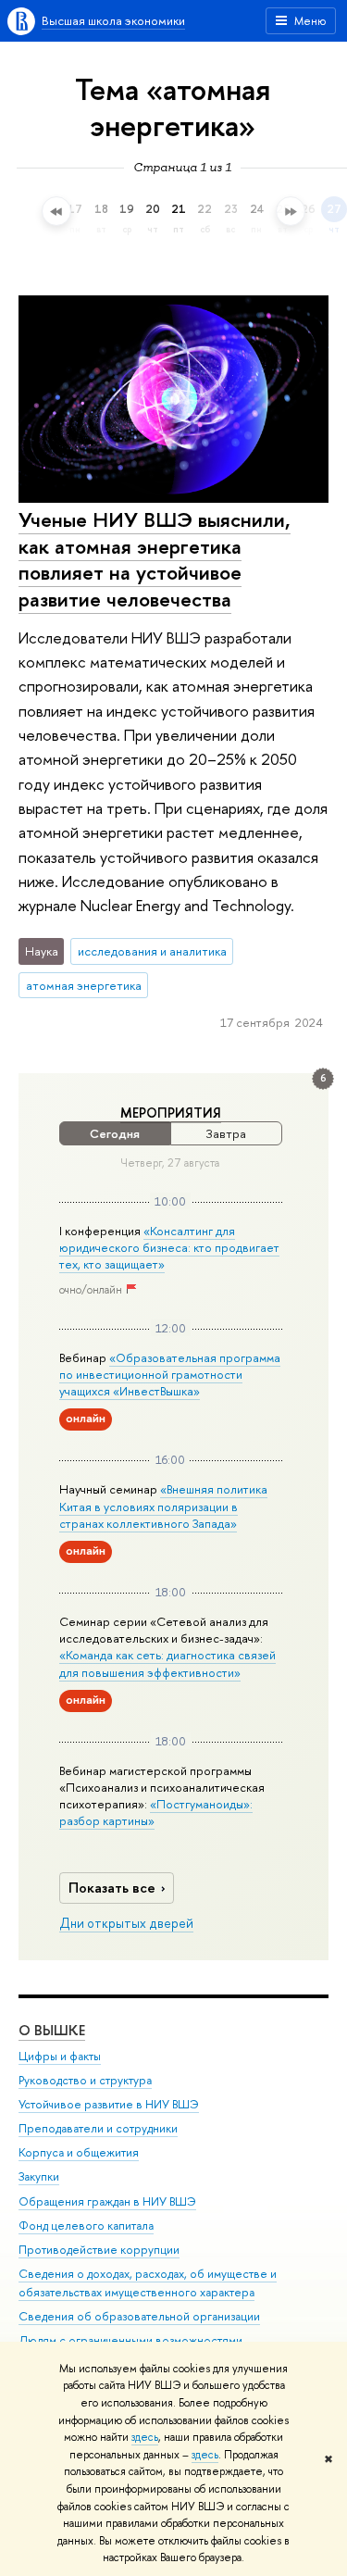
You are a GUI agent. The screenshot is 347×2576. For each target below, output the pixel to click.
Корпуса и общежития (79, 2152)
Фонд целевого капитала (86, 2226)
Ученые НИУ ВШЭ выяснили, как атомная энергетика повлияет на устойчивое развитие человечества (155, 559)
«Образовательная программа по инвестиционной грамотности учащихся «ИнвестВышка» (170, 1374)
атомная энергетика (84, 985)
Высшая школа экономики (113, 20)
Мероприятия (171, 1113)
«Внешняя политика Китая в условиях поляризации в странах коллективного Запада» (163, 1506)
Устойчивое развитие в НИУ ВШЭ (109, 2104)
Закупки (39, 2176)
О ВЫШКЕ (52, 2030)
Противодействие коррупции (99, 2250)
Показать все (112, 1888)
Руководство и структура (85, 2080)
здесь (145, 2437)
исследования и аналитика (152, 951)
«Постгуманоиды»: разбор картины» (156, 1812)
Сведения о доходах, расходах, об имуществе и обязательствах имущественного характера (148, 2283)
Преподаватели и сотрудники (98, 2128)
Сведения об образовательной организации (139, 2316)
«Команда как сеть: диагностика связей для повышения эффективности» (167, 1663)
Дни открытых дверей (126, 1923)
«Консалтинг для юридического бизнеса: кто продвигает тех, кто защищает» (169, 1247)
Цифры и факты (60, 2056)
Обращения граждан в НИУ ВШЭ (107, 2201)
